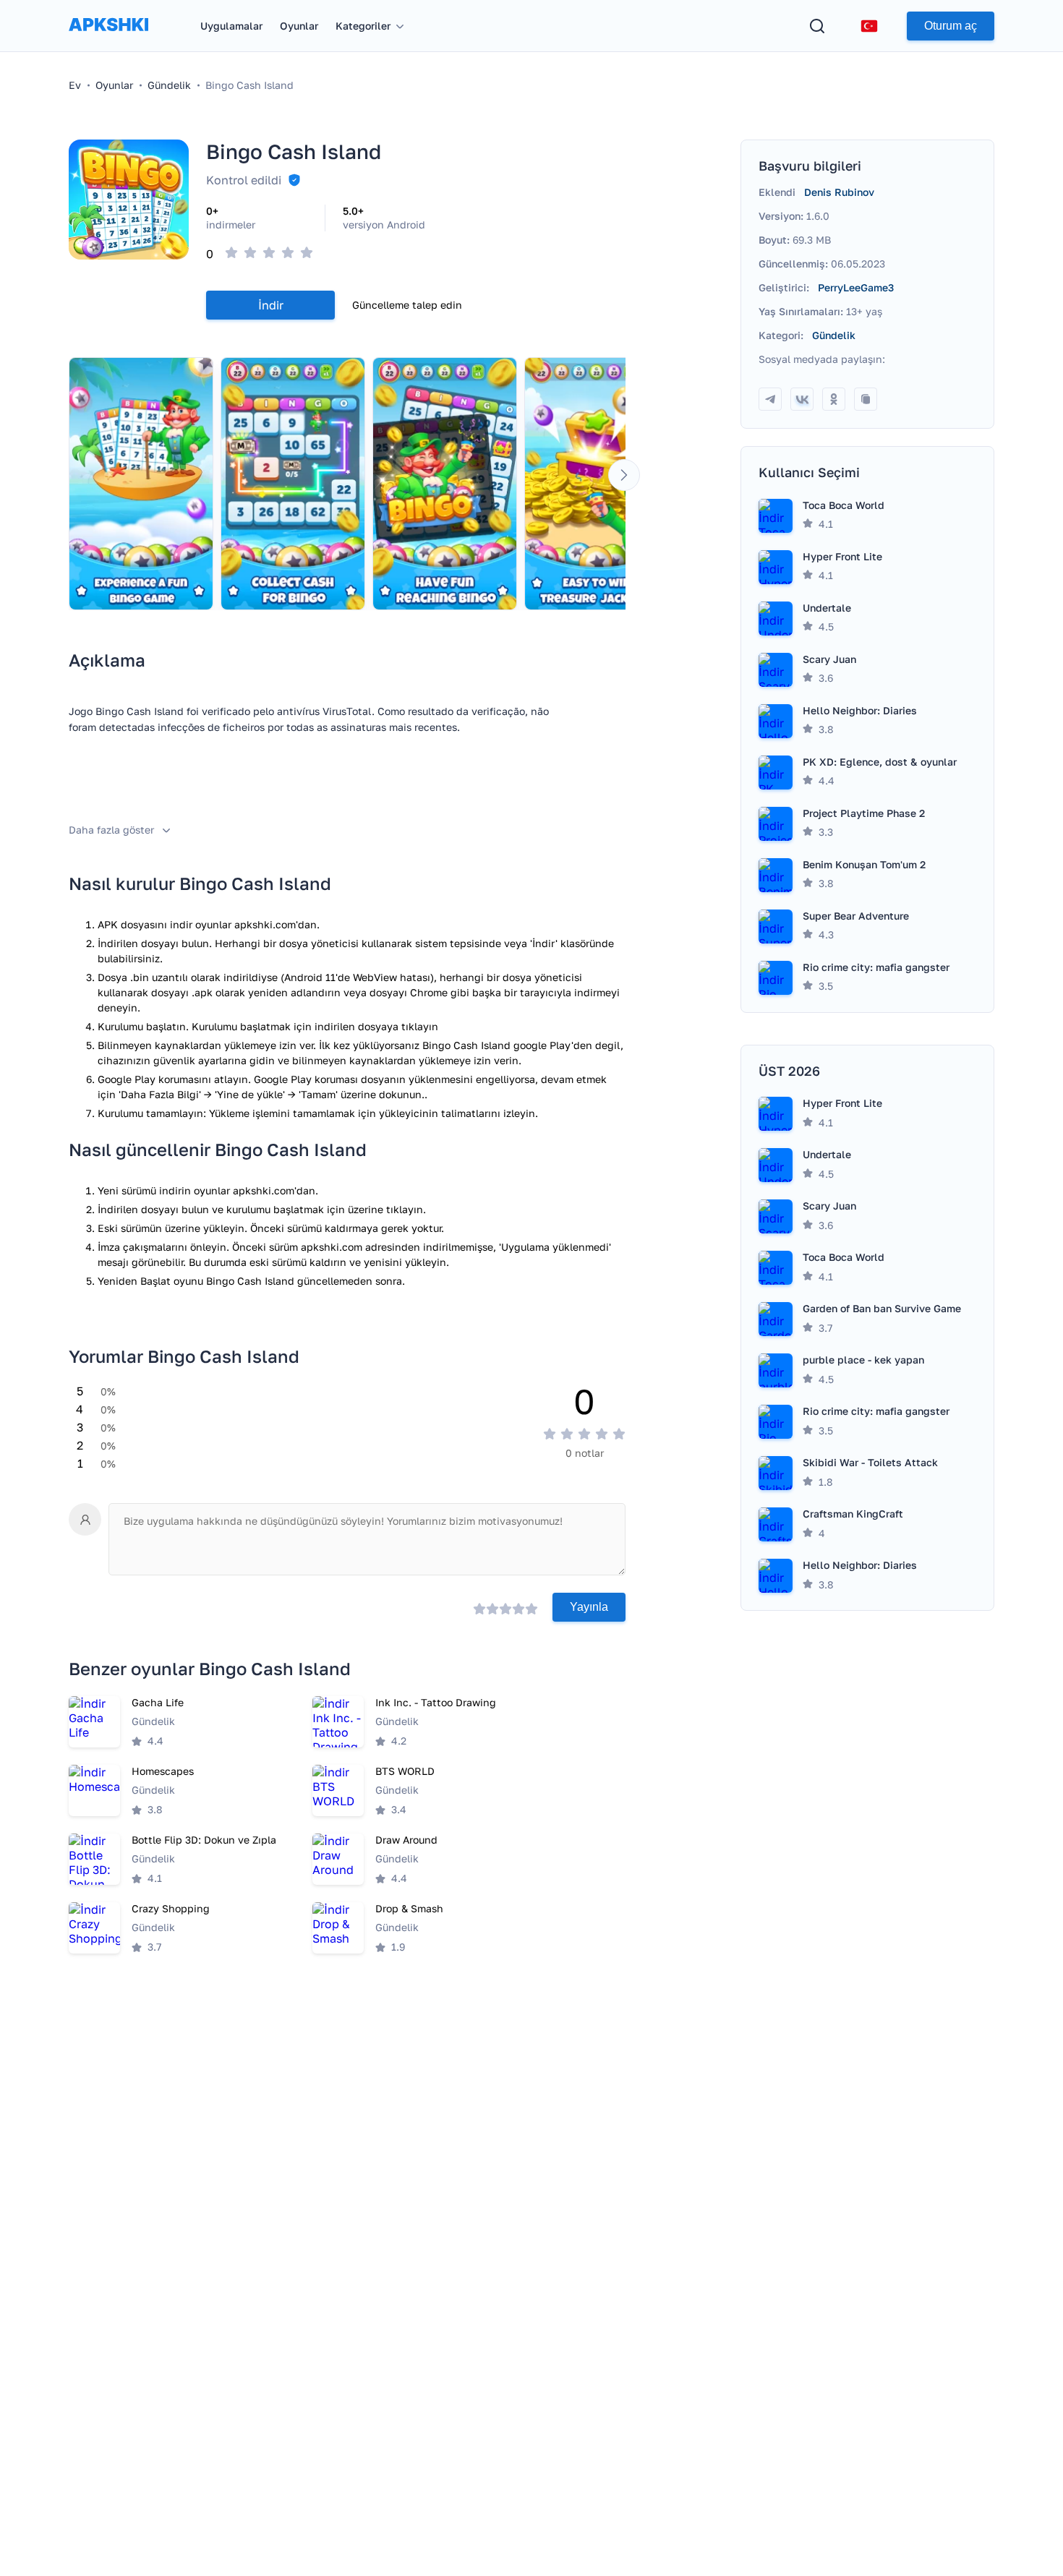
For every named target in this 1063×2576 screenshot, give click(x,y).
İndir (271, 305)
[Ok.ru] (834, 399)
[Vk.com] (802, 399)
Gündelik (834, 335)
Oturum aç (951, 26)
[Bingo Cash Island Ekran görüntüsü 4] (597, 484)
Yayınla (589, 1607)
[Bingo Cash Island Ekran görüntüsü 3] (445, 484)
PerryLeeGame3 (856, 287)
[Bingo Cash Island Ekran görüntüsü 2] (293, 484)
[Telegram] (770, 399)
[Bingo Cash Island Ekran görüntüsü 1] (141, 484)
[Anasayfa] (108, 39)
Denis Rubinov (839, 192)
